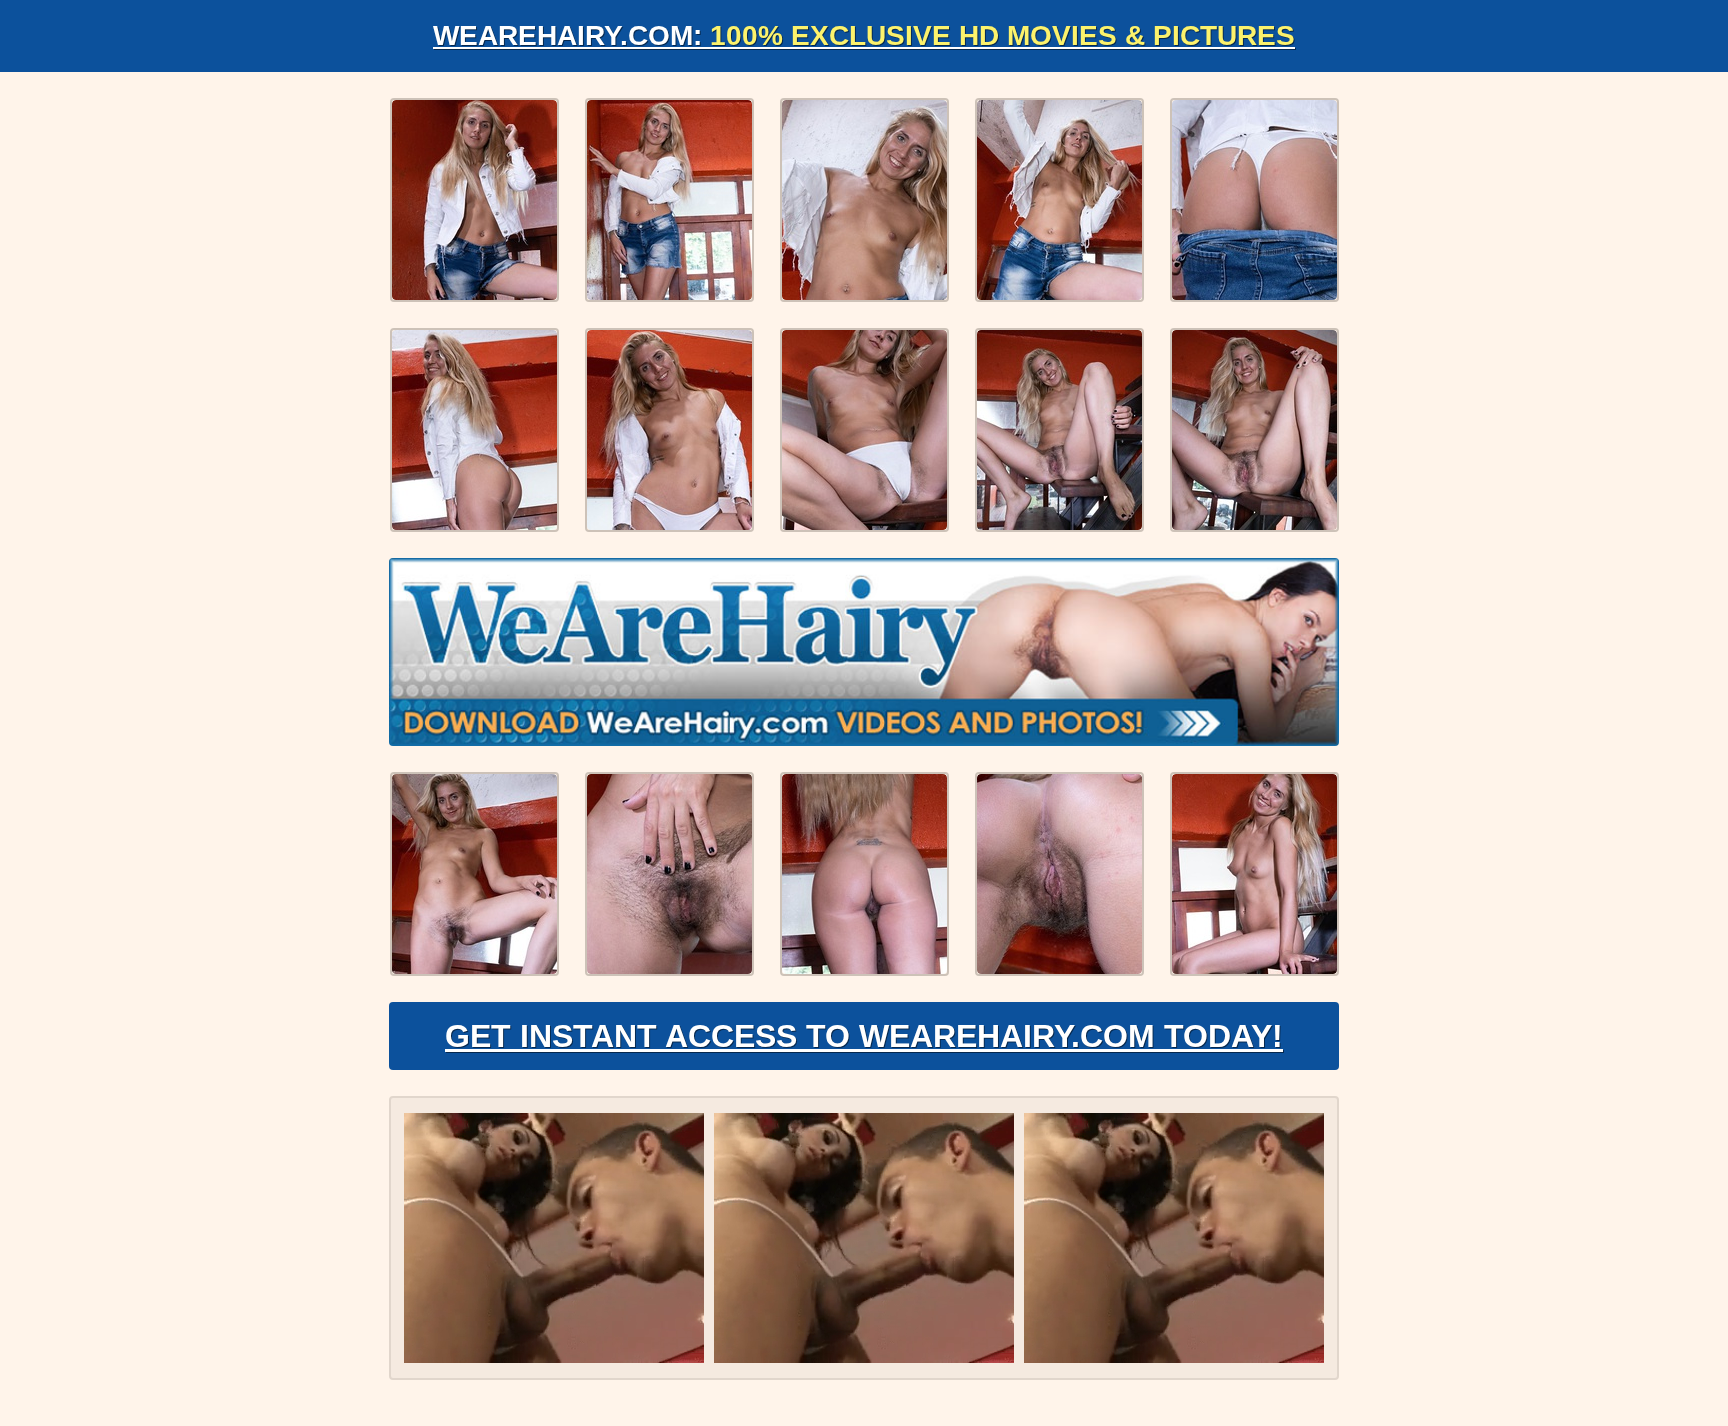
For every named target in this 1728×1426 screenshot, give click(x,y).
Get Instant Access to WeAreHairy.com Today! (864, 1036)
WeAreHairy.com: (864, 35)
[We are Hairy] (864, 652)
